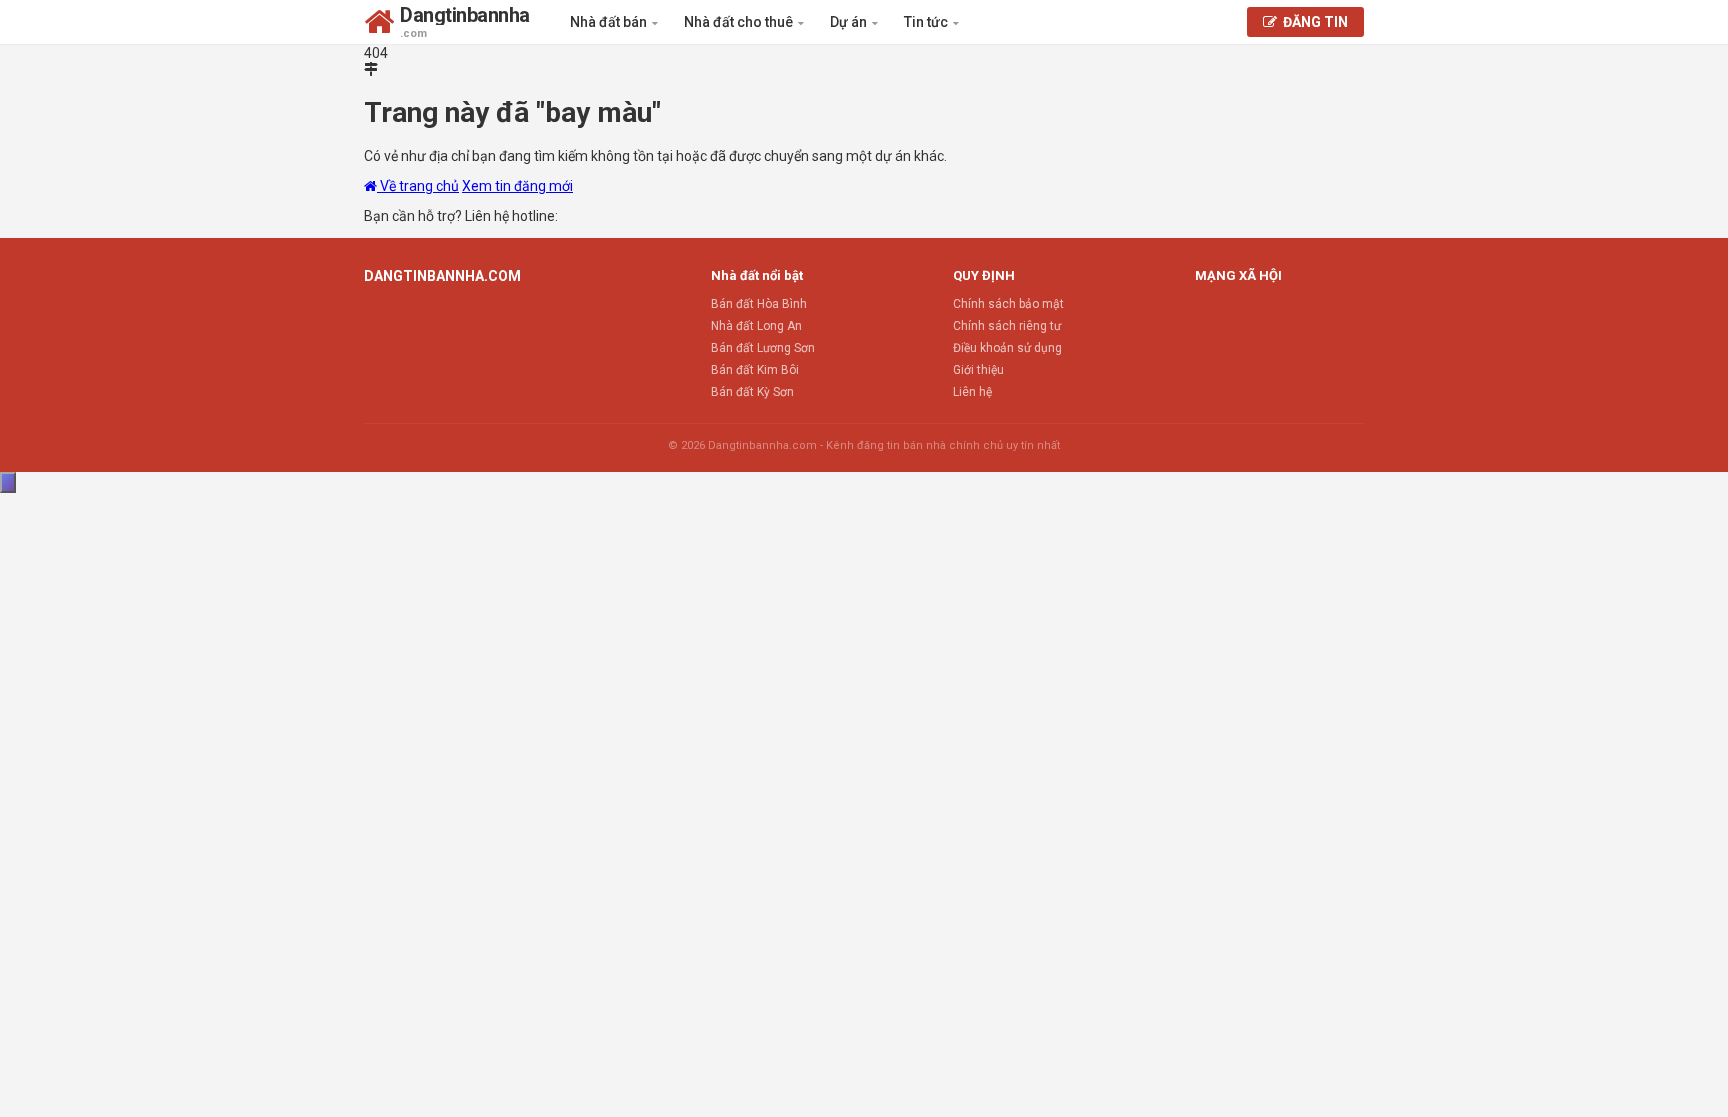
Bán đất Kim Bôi (755, 370)
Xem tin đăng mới (517, 186)
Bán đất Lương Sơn (763, 348)
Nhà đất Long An (756, 326)
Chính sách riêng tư (1007, 326)
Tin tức (927, 22)
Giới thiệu (978, 370)
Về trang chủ (418, 186)
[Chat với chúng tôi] (8, 482)
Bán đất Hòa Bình (759, 304)
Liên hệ (972, 392)
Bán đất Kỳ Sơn (752, 392)
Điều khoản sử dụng (1007, 348)
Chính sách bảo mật (1008, 304)
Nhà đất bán (610, 22)
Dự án (850, 22)
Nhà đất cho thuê (740, 22)
